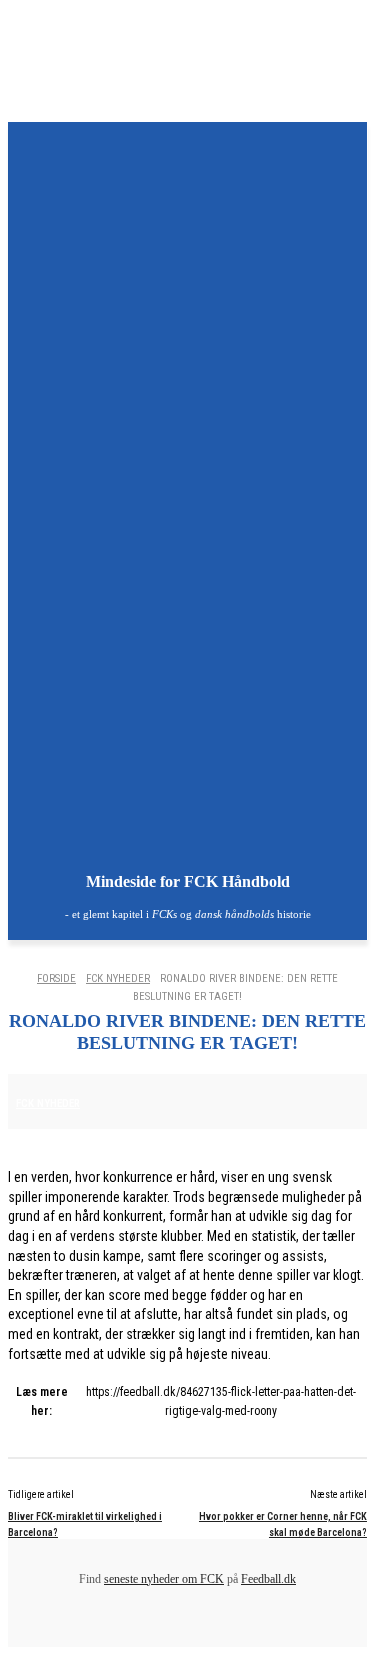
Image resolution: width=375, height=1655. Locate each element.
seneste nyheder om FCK (164, 1579)
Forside (56, 978)
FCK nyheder (118, 978)
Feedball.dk (268, 1579)
